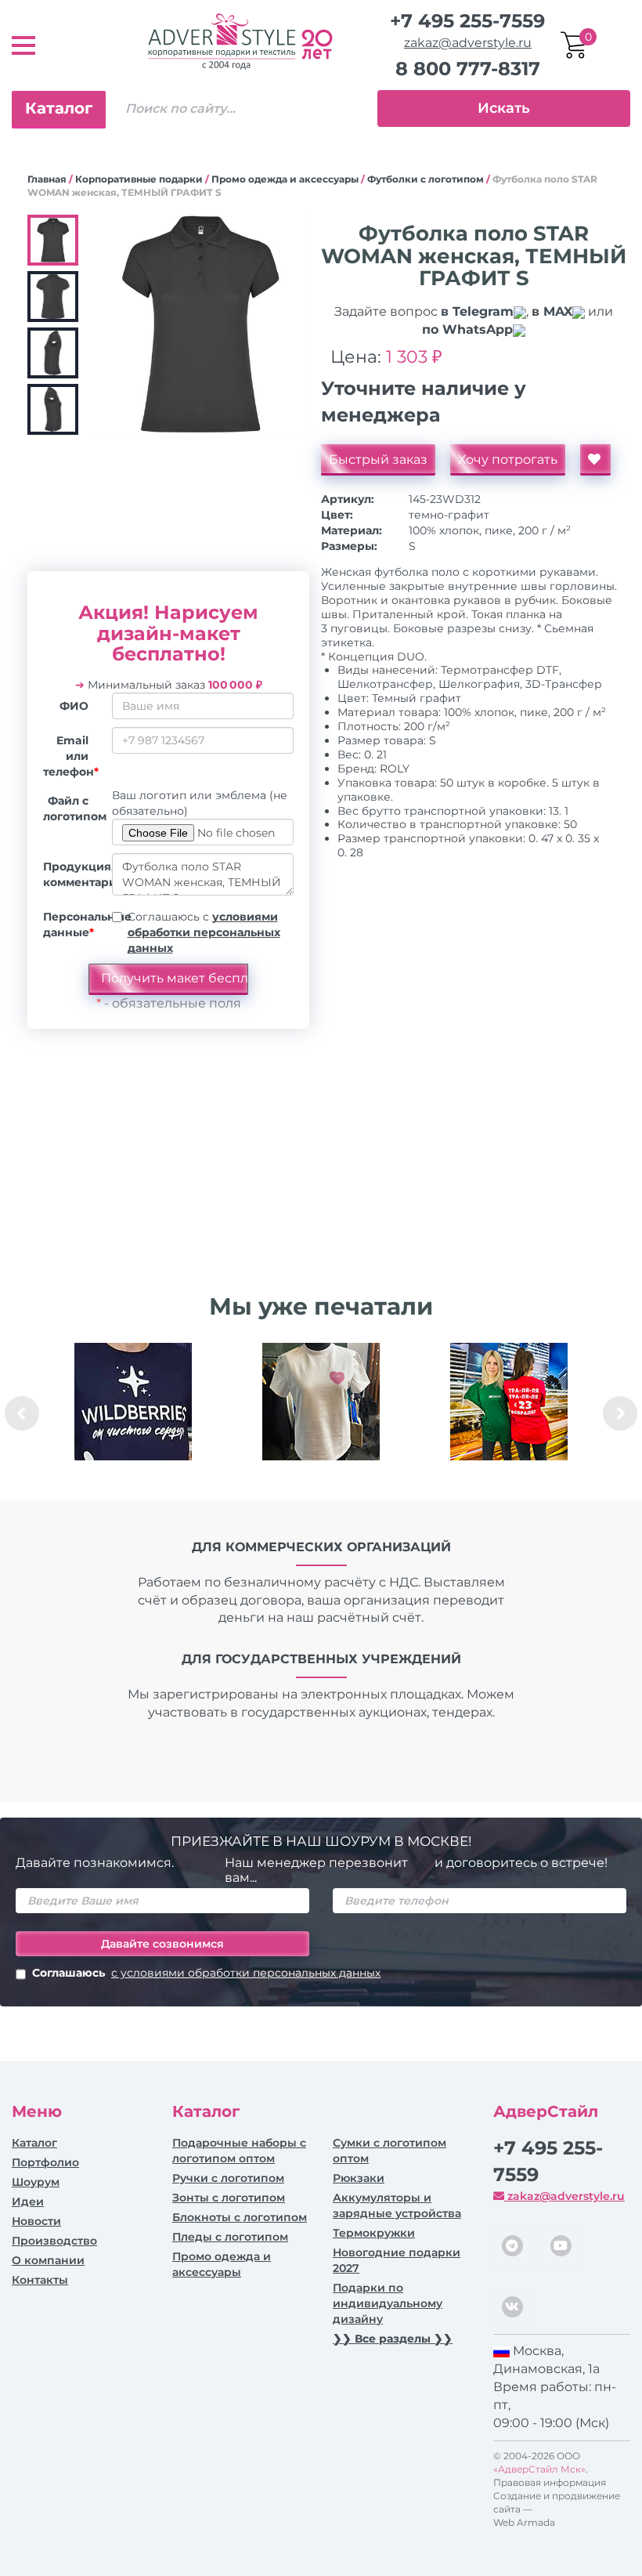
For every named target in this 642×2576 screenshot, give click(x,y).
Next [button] (620, 1413)
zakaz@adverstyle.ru (468, 43)
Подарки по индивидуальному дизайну (388, 2303)
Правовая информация (550, 2482)
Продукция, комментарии (72, 874)
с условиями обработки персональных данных (246, 1973)
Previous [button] (22, 1413)
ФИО (74, 706)
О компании (48, 2260)
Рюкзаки (359, 2178)
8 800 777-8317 (468, 69)
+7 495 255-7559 (467, 21)
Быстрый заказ (378, 459)
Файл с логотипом (72, 809)
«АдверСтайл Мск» (539, 2469)
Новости (36, 2221)
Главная (47, 179)
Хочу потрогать (508, 459)
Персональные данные (72, 924)
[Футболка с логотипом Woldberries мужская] (133, 1402)
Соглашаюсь (206, 1973)
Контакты (40, 2280)
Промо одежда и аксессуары (285, 179)
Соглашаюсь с (204, 932)
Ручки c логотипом (228, 2178)
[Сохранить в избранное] (595, 460)
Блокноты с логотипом (240, 2217)
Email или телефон (71, 756)
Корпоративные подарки (139, 179)
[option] (133, 1413)
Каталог (59, 108)
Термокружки (374, 2233)
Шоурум (36, 2182)
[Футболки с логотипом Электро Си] (509, 1402)
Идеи (28, 2202)
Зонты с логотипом (229, 2198)
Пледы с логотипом (230, 2237)
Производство (54, 2241)
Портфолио (45, 2162)
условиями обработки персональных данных (204, 932)
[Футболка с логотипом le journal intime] (321, 1402)
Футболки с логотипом (426, 179)
